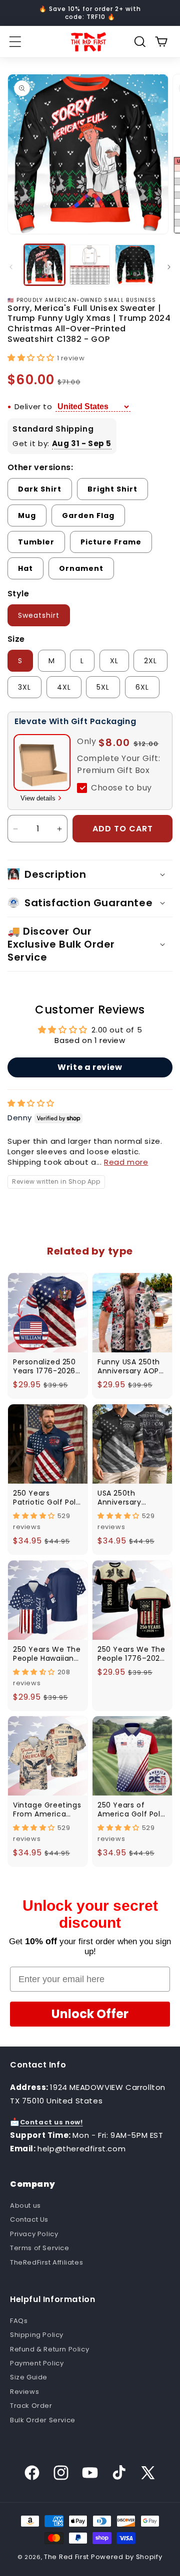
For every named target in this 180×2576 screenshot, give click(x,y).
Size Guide (29, 2377)
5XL (103, 687)
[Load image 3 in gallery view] (135, 264)
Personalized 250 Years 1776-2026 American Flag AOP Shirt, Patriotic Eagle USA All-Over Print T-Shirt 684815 (46, 1366)
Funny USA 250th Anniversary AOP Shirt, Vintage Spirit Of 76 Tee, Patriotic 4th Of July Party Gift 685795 (129, 1366)
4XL (64, 687)
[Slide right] (169, 267)
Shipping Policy (37, 2335)
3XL (24, 687)
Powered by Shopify (127, 2557)
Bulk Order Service (43, 2420)
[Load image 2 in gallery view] (89, 264)
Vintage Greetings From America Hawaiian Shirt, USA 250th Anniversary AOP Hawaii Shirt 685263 (47, 1809)
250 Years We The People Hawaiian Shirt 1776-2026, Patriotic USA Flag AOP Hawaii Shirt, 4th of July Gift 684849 (47, 1654)
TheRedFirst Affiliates (46, 2262)
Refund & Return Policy (49, 2349)
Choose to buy (121, 788)
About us (25, 2205)
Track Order (31, 2406)
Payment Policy (37, 2363)
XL (114, 661)
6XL (142, 687)
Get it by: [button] (62, 443)
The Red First (66, 2557)
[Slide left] (11, 267)
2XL (150, 661)
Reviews (24, 2392)
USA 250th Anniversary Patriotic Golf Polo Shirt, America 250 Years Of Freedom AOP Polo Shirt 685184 (132, 1498)
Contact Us (29, 2219)
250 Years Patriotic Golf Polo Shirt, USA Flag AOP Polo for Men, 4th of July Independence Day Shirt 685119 (47, 1498)
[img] (31, 1103)
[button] (15, 42)
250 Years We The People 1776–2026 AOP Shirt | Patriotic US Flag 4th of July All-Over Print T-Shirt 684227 (131, 1654)
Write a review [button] (90, 1067)
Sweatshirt (39, 615)
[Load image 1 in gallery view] (44, 264)
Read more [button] (126, 1162)
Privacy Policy (34, 2234)
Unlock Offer (90, 2014)
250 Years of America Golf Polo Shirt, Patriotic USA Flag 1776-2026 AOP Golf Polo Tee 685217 (132, 1809)
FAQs (19, 2321)
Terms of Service (40, 2248)
